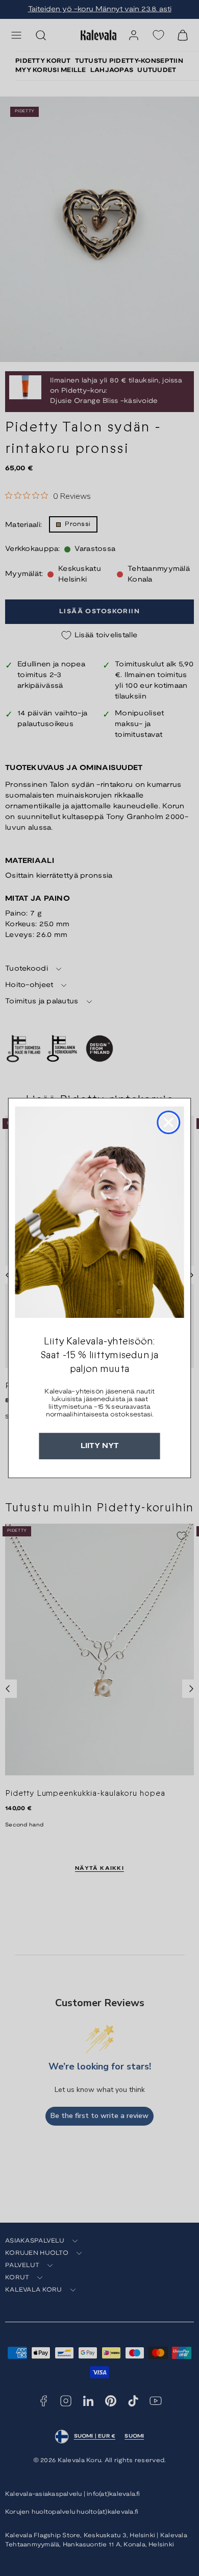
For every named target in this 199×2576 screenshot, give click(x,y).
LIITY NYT (100, 1446)
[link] (99, 1212)
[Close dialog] (168, 1122)
